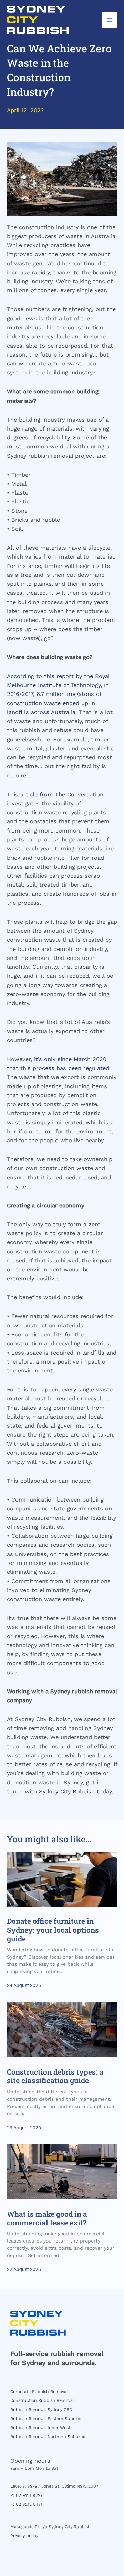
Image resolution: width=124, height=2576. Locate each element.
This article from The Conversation (55, 794)
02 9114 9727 (29, 2495)
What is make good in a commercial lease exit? (47, 2218)
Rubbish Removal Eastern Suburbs (46, 2419)
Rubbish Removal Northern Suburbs (48, 2437)
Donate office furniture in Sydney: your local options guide (53, 1930)
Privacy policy (24, 2536)
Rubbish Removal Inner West (40, 2428)
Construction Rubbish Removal (42, 2400)
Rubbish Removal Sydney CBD (41, 2410)
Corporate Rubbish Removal (39, 2392)
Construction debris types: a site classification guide (55, 2076)
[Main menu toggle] (109, 20)
